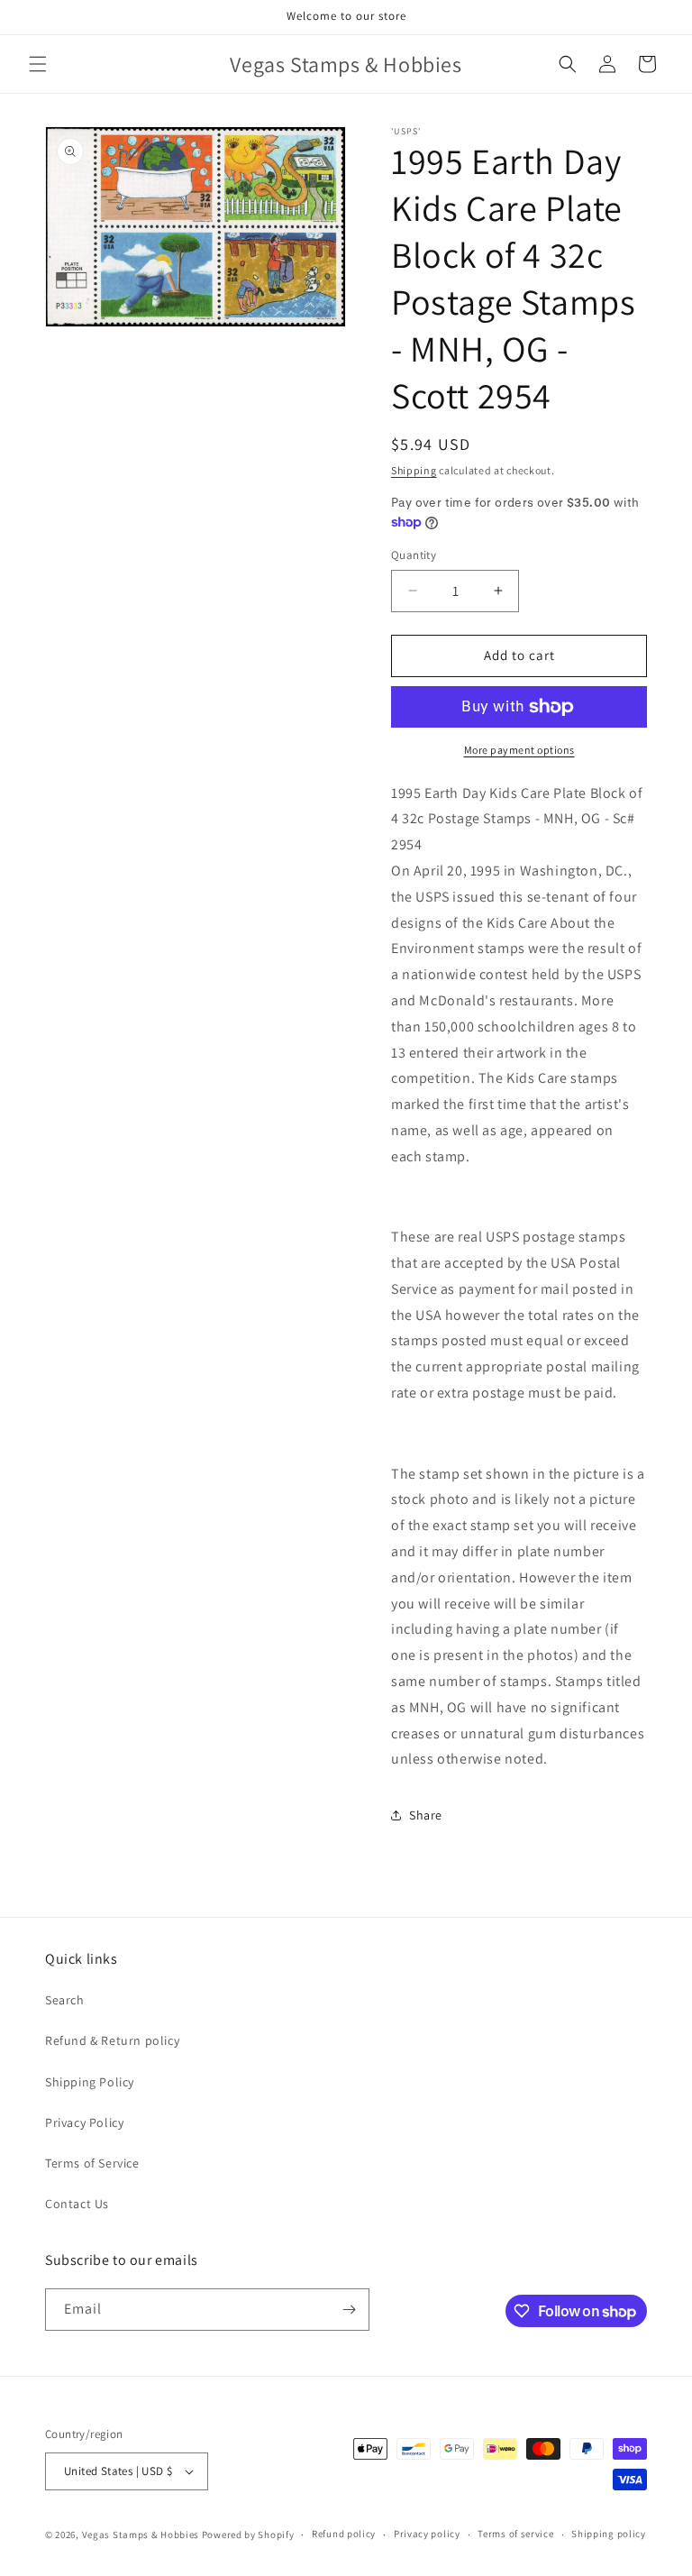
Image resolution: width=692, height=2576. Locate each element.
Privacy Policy (84, 2122)
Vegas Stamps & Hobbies (141, 2535)
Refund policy (344, 2534)
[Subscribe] (349, 2310)
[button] (38, 64)
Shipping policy (609, 2534)
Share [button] (426, 1815)
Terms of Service (92, 2163)
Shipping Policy (90, 2082)
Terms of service (515, 2534)
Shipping (414, 470)
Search (65, 2000)
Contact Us (77, 2204)
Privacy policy (427, 2534)
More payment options (519, 750)
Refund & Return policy (112, 2040)
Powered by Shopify (248, 2535)
